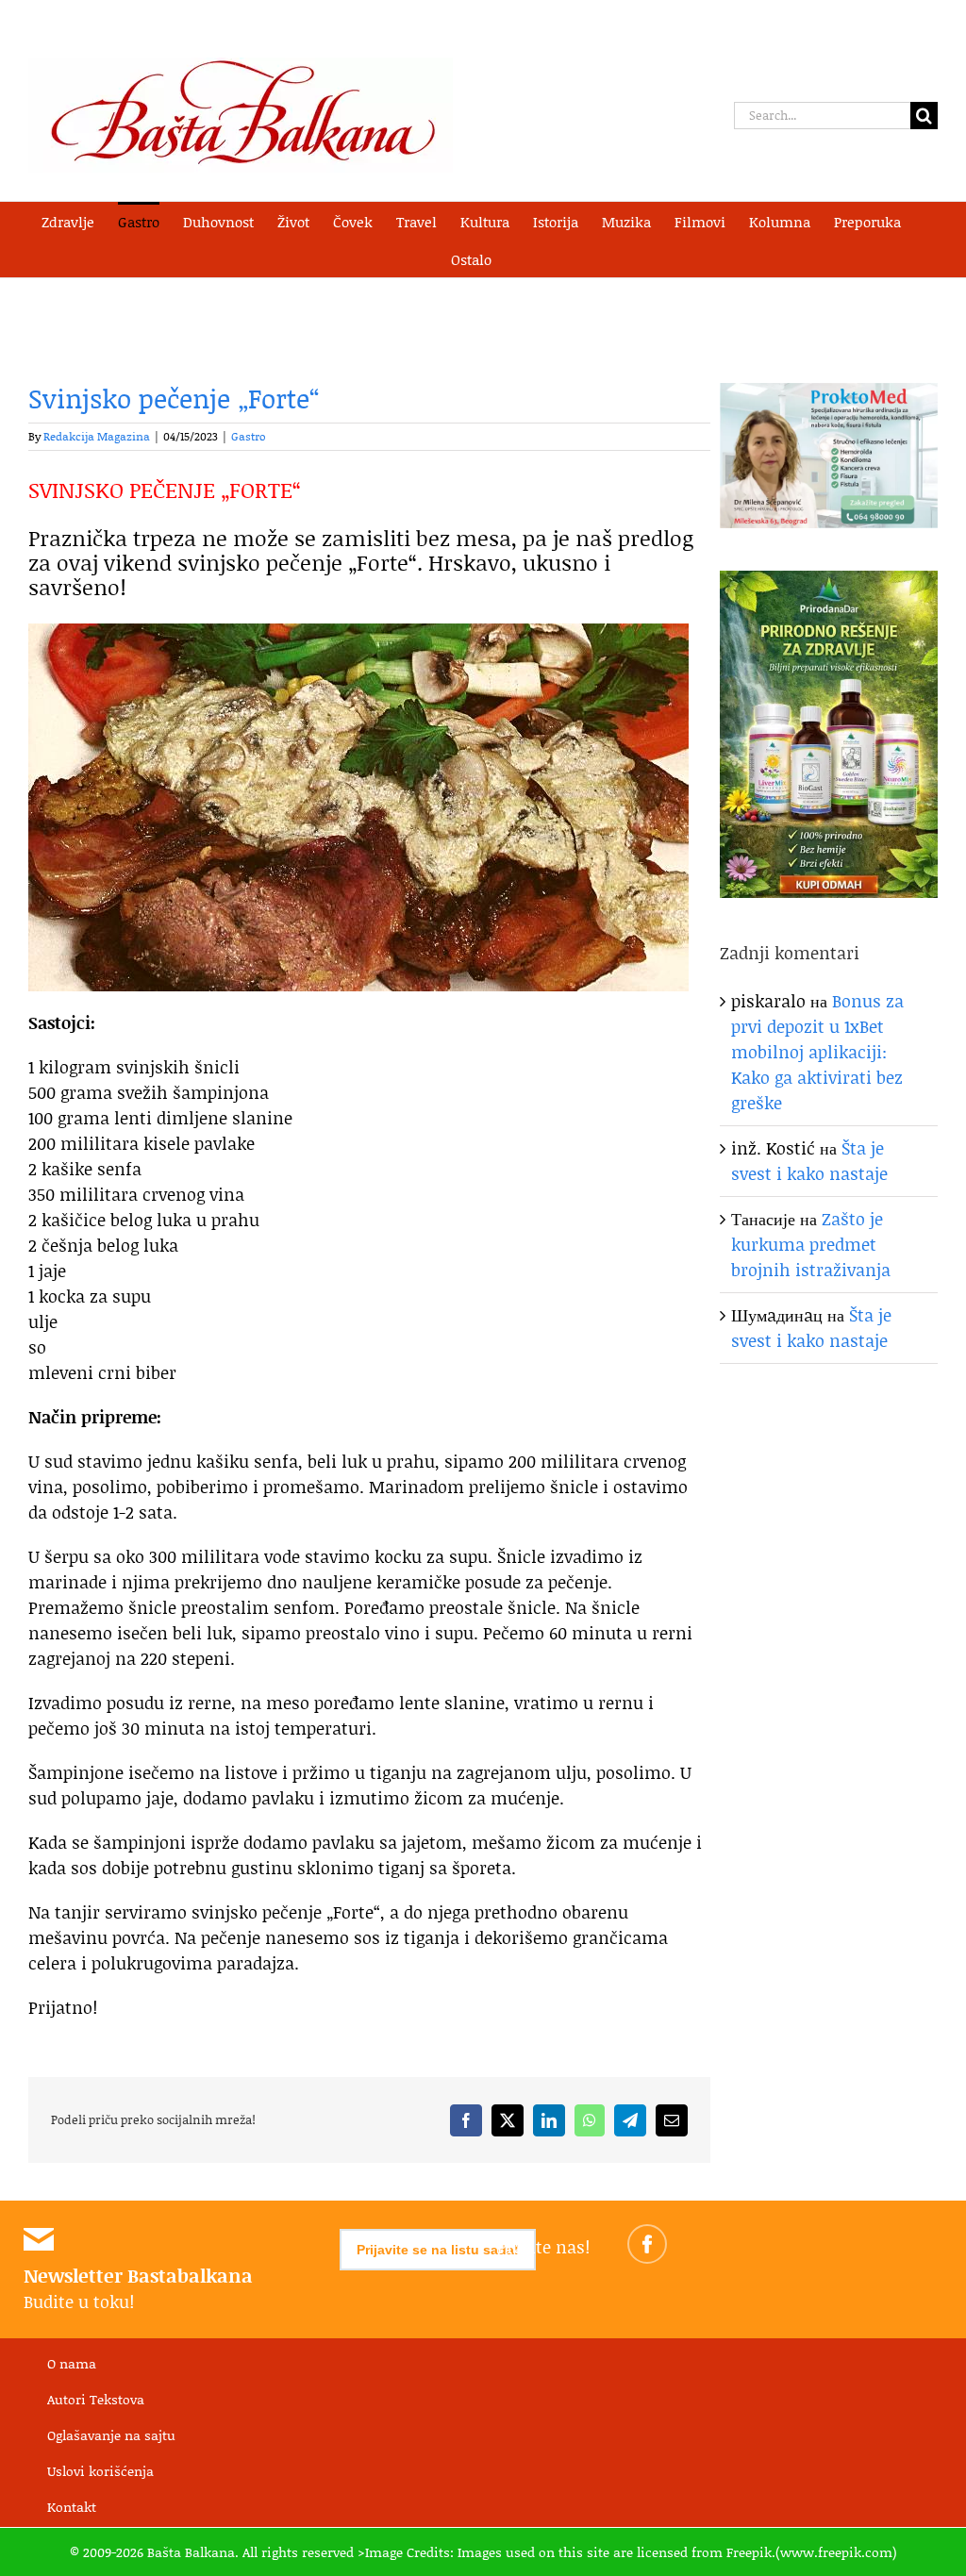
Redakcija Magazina (97, 436)
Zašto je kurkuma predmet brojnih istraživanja (811, 1244)
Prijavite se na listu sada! (438, 2250)
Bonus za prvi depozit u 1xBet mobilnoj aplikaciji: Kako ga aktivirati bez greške (817, 1052)
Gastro (249, 436)
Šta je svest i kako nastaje (809, 1161)
